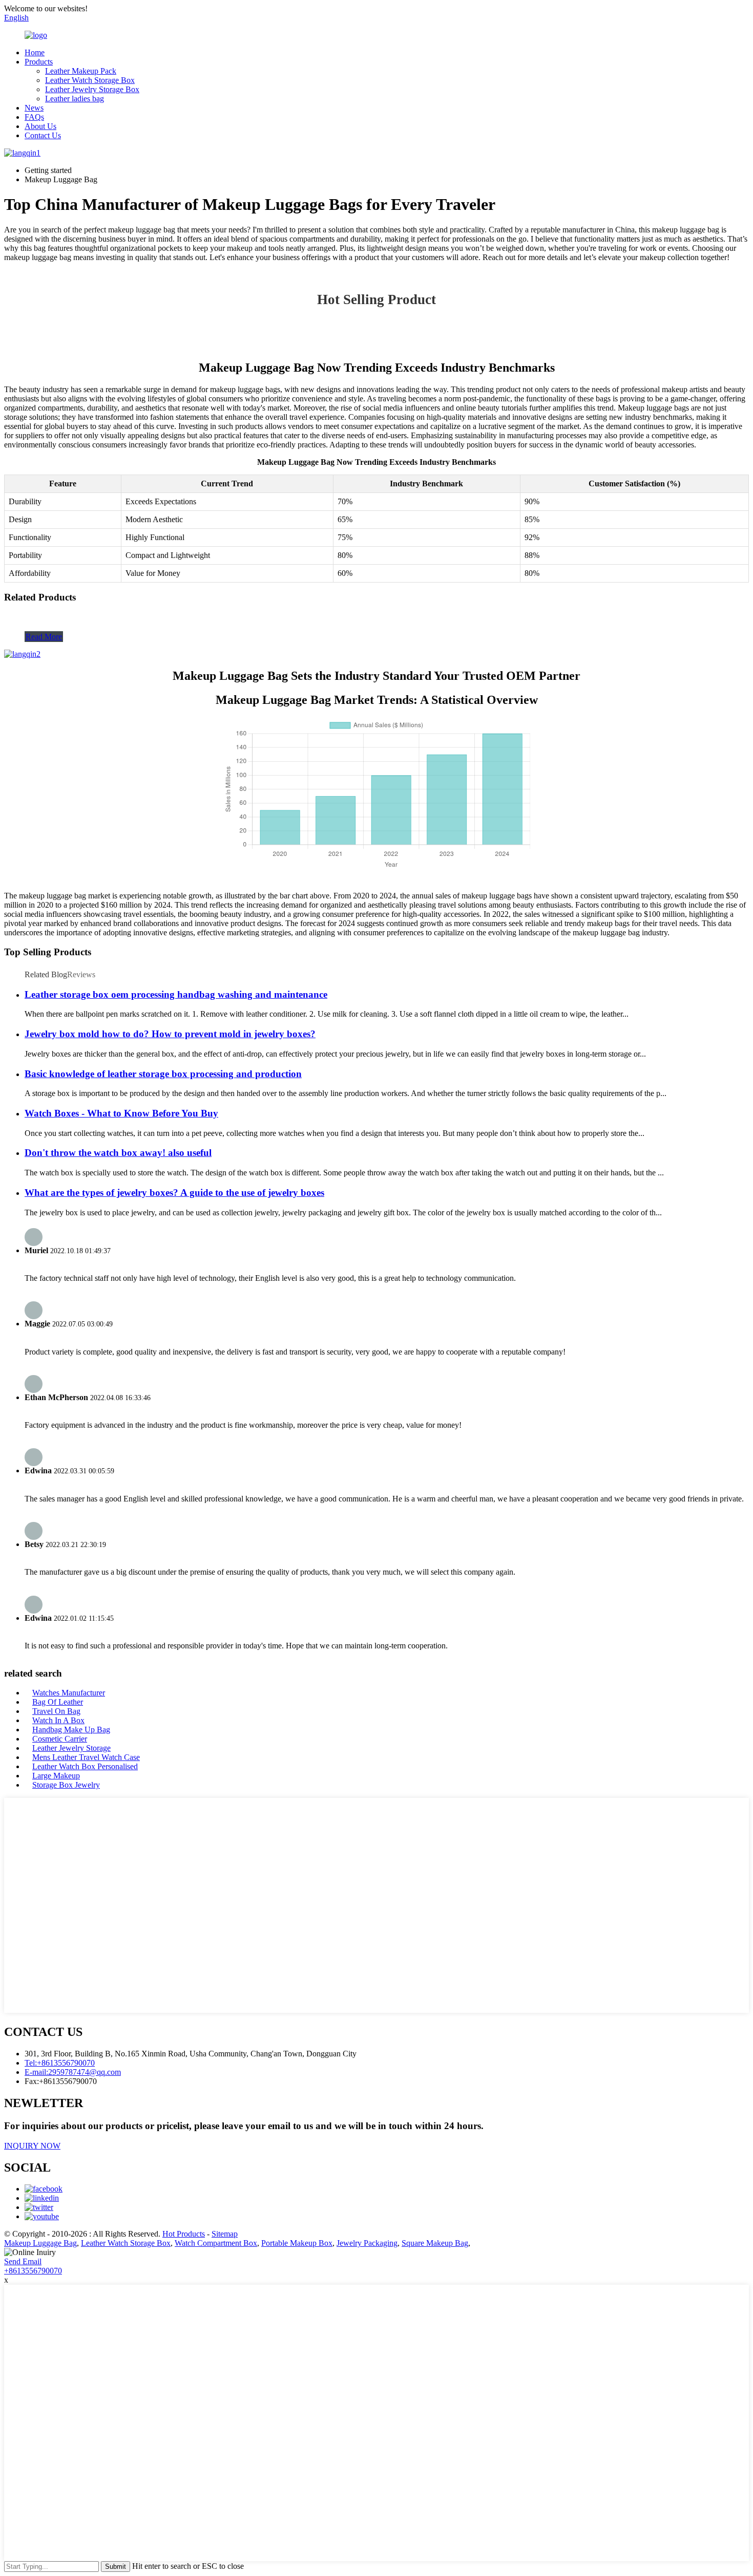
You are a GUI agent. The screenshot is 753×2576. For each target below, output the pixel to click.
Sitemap (225, 2234)
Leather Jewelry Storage (71, 1748)
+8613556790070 (33, 2271)
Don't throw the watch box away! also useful (118, 1153)
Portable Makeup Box (297, 2243)
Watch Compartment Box (216, 2243)
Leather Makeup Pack (81, 71)
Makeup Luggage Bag (40, 2243)
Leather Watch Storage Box (90, 80)
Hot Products (184, 2234)
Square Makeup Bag (435, 2243)
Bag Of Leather (58, 1702)
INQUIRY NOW (32, 2146)
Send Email (23, 2261)
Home (35, 52)
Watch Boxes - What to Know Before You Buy (121, 1113)
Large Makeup (56, 1776)
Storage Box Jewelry (66, 1785)
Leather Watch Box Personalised (85, 1766)
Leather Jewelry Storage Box (92, 89)
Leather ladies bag (75, 99)
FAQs (34, 117)
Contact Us (43, 135)
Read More (44, 637)
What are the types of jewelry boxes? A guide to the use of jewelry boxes (174, 1193)
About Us (40, 126)
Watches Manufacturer (69, 1693)
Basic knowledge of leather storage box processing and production (163, 1074)
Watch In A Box (58, 1720)
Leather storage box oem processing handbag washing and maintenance (176, 994)
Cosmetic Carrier (60, 1739)
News (34, 108)
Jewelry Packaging (367, 2243)
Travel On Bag (56, 1711)
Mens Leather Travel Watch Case (86, 1757)
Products (39, 62)
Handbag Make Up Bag (71, 1730)
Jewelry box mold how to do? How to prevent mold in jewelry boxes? (170, 1034)
